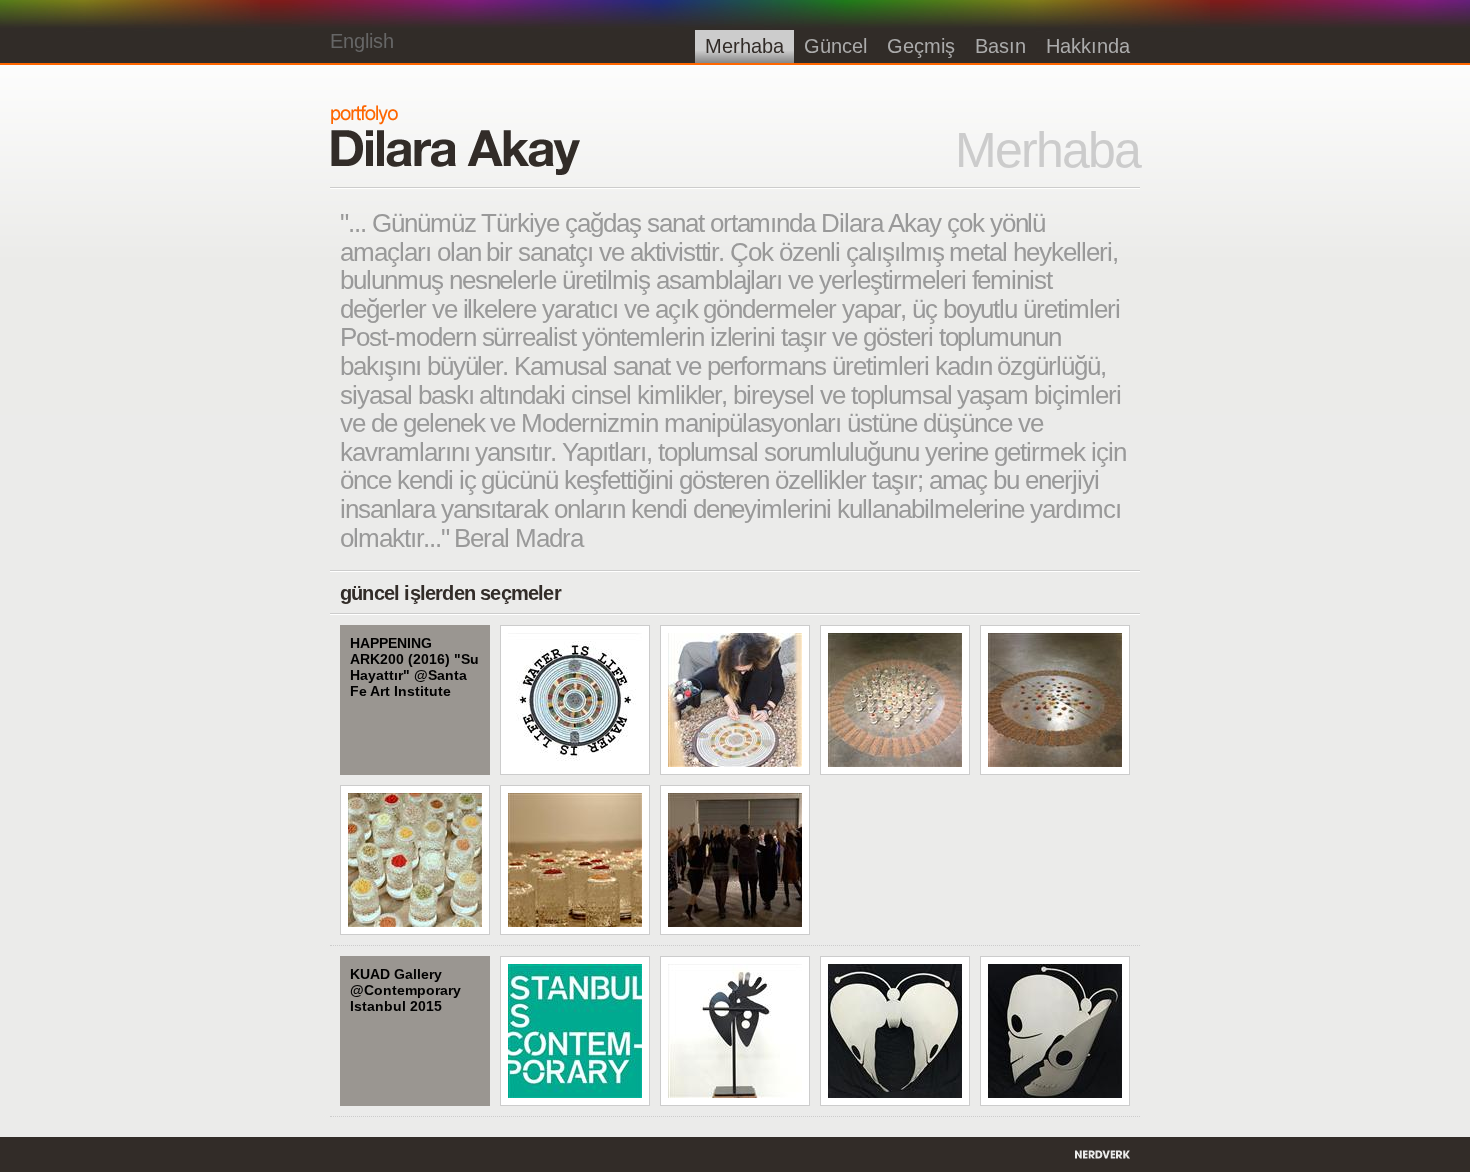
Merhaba (744, 46)
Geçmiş (921, 46)
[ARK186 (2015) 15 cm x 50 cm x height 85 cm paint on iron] (735, 1031)
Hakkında (1088, 46)
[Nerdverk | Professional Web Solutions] (1105, 1154)
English (362, 41)
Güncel (835, 46)
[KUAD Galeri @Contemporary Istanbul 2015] (575, 1031)
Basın (1000, 46)
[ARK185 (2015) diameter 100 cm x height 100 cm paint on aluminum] (895, 1031)
